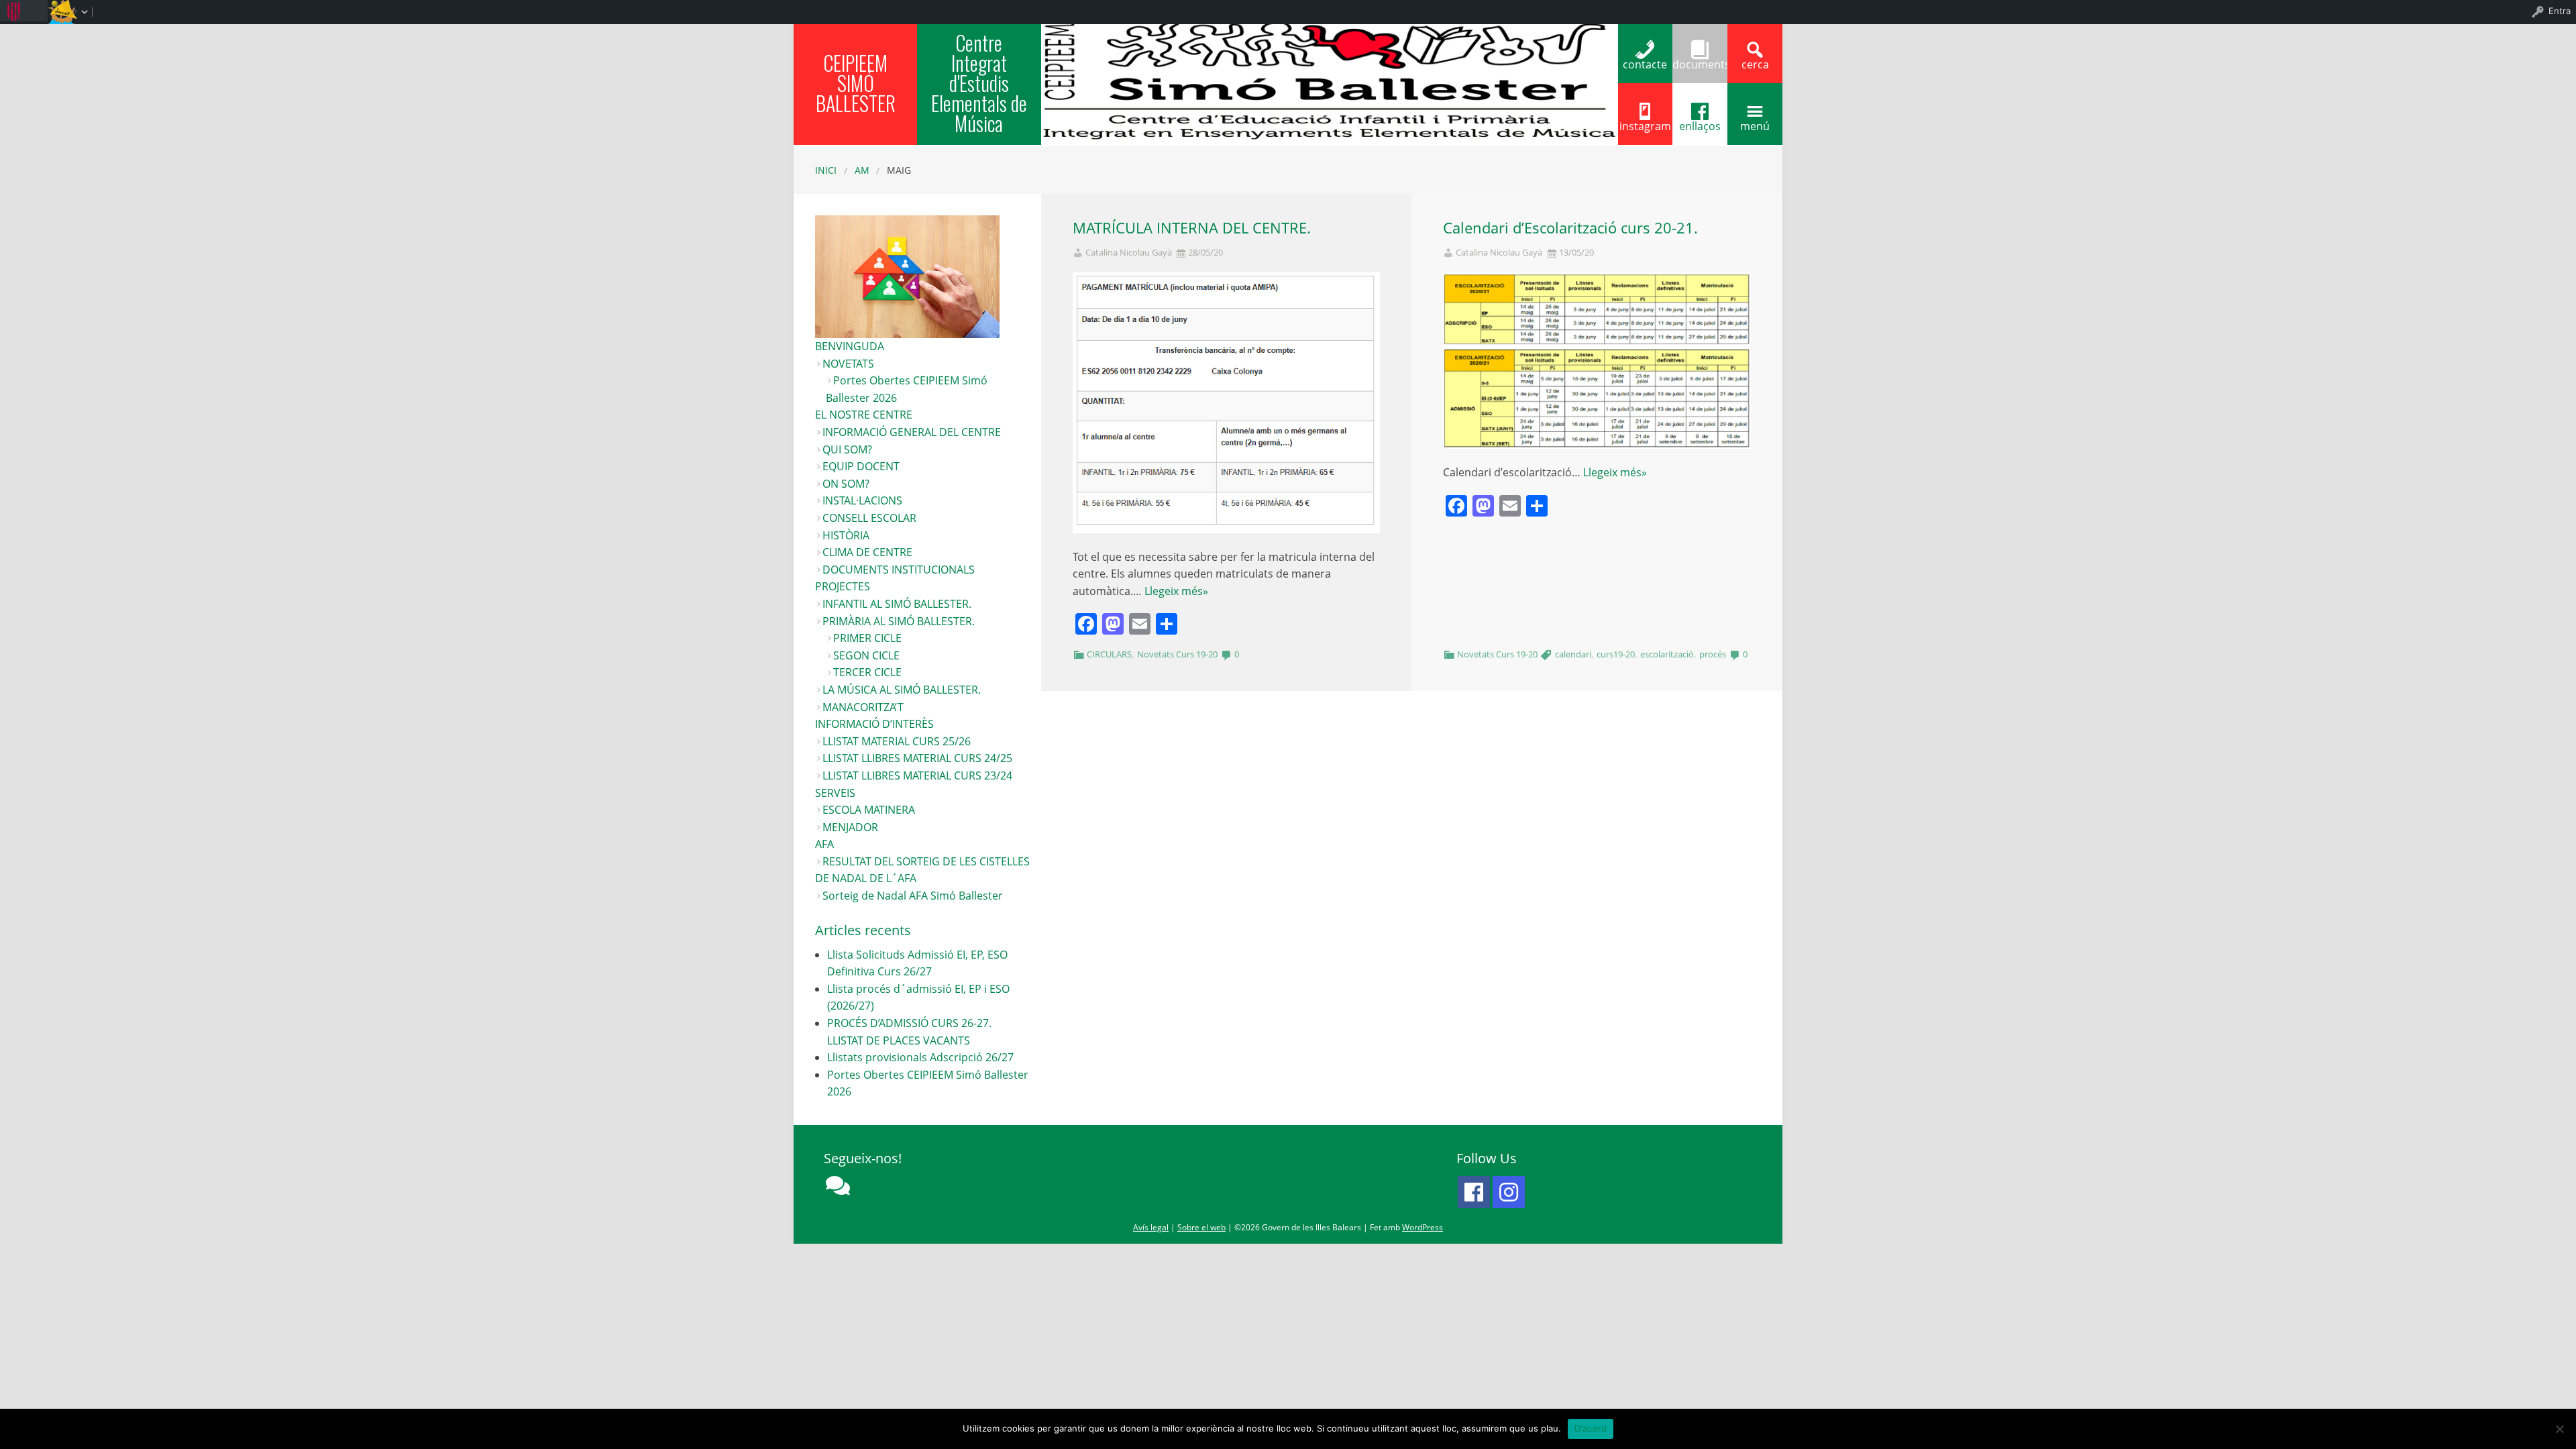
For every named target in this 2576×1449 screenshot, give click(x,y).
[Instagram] (1509, 1192)
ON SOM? (846, 484)
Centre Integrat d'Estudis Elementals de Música (979, 83)
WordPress (1423, 1227)
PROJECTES (843, 586)
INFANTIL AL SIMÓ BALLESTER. (897, 604)
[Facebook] (1474, 1192)
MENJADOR (850, 827)
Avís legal (1151, 1227)
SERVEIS (835, 793)
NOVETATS (848, 364)
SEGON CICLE (866, 655)
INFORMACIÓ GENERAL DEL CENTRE (912, 432)
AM (862, 170)
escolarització (1667, 654)
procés (1713, 654)
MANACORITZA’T (863, 707)
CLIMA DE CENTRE (867, 552)
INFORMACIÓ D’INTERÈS (874, 724)
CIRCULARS (1109, 654)
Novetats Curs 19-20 (1177, 654)
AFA (824, 844)
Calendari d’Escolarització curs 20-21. (1570, 228)
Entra (2560, 11)
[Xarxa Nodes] (838, 1185)
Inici (826, 170)
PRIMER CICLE (867, 638)
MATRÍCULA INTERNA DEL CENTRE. (1192, 228)
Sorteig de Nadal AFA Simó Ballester (913, 896)
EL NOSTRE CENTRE (864, 415)
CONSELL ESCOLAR (869, 518)
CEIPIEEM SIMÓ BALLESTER (856, 83)
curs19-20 (1616, 654)
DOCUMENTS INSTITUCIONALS (899, 570)
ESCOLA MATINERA (869, 810)
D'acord (1591, 1428)
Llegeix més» (1176, 591)
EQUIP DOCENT (861, 466)
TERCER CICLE (867, 672)
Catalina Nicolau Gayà (1129, 253)
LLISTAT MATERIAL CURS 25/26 (897, 741)
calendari (1573, 654)
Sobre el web (1201, 1227)
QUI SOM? (847, 449)
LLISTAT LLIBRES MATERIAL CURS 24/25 (917, 758)
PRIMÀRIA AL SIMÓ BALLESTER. (899, 621)
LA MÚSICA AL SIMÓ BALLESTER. (902, 690)
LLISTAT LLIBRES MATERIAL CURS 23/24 (917, 775)
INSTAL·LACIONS (862, 500)
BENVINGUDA (850, 346)
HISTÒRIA (846, 535)
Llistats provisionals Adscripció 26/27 (920, 1057)
